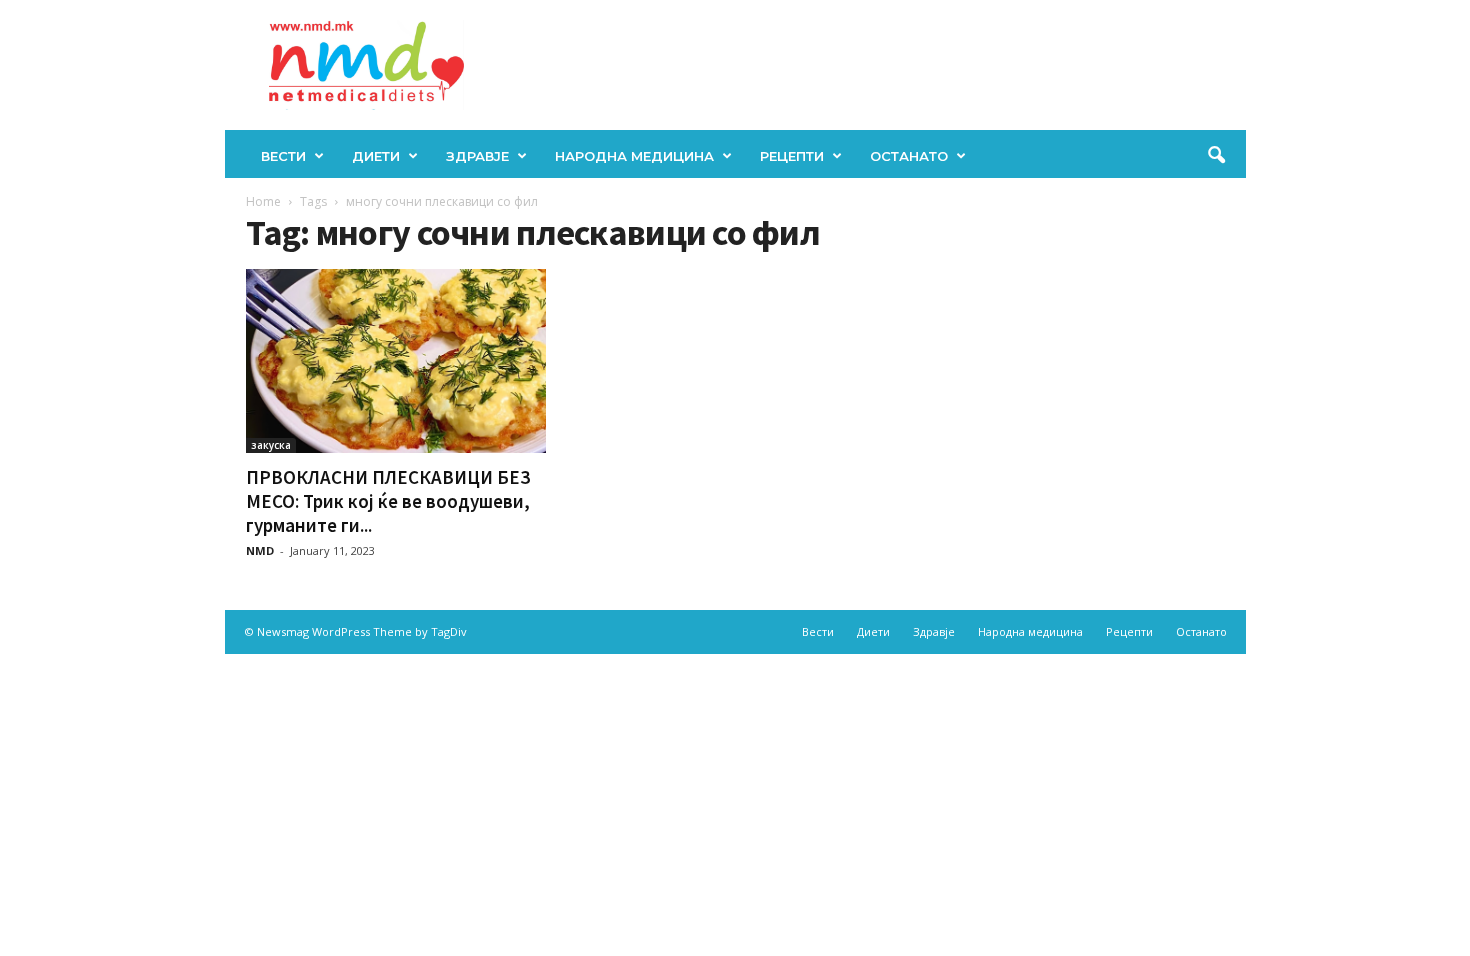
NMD (260, 550)
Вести (283, 156)
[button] (1216, 156)
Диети (376, 156)
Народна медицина (634, 156)
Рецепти (792, 156)
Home (263, 201)
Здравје (477, 156)
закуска (271, 445)
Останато (909, 156)
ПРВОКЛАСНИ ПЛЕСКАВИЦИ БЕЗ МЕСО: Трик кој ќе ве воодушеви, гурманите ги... (388, 501)
